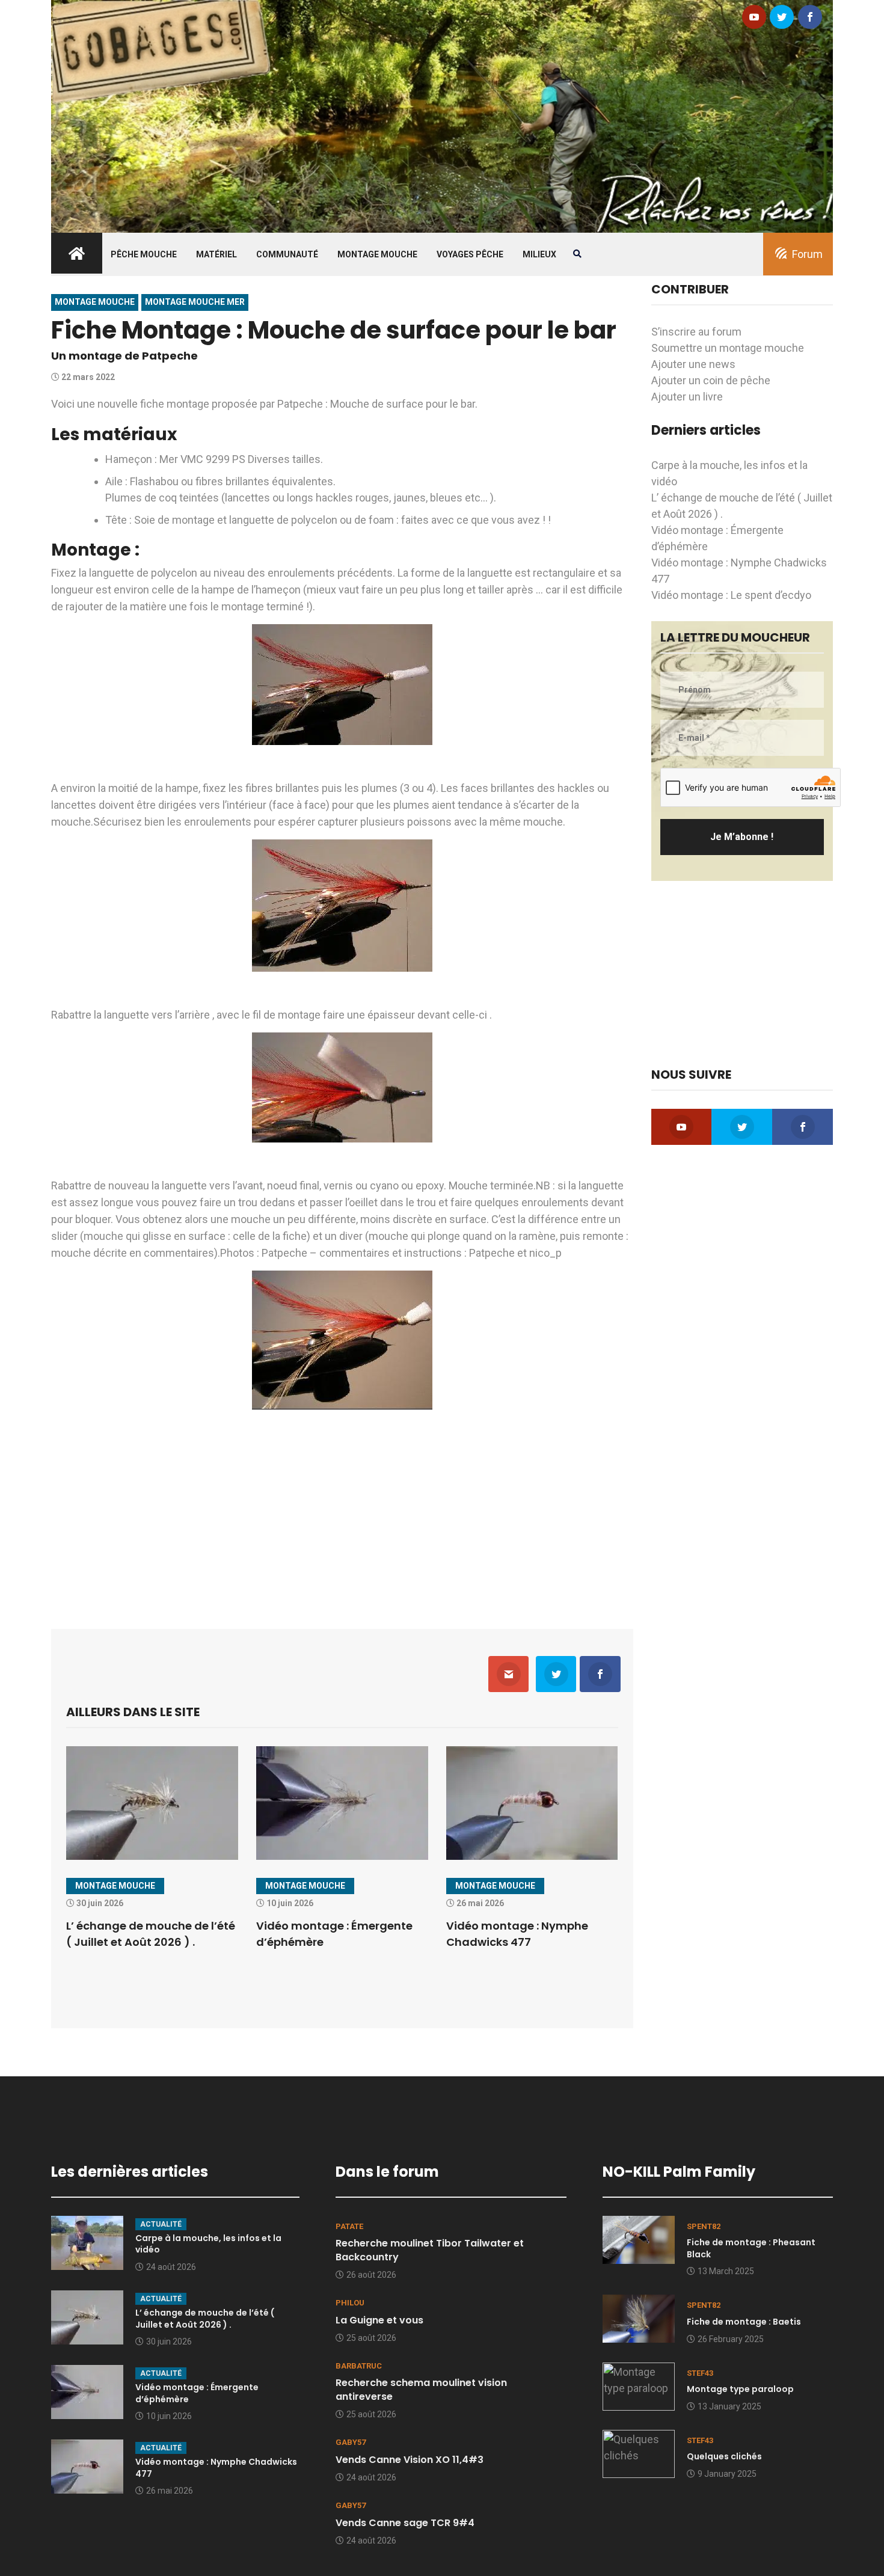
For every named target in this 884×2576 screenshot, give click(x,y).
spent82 (704, 2226)
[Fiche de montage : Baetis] (639, 2318)
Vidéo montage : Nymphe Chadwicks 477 (216, 2468)
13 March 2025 (726, 2271)
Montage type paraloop (740, 2389)
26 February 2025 (731, 2339)
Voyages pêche (470, 254)
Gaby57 (351, 2442)
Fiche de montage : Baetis (744, 2322)
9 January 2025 (727, 2474)
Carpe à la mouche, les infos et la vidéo (208, 2244)
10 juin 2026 (169, 2416)
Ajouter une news (693, 364)
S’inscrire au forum (696, 332)
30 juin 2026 (169, 2341)
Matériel (216, 254)
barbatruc (359, 2366)
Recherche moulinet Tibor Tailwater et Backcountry (430, 2250)
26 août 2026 (371, 2275)
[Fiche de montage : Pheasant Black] (639, 2238)
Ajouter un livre (687, 397)
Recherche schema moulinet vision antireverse (421, 2389)
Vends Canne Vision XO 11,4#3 (410, 2460)
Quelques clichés (724, 2456)
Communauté (287, 254)
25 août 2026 (371, 2338)
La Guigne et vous (379, 2320)
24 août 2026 (171, 2267)
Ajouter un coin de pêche (711, 380)
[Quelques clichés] (639, 2452)
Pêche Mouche (144, 254)
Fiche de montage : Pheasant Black (751, 2248)
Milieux (539, 254)
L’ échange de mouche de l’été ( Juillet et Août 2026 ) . (205, 2319)
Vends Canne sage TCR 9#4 (405, 2523)
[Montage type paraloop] (639, 2385)
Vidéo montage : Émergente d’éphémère (197, 2393)
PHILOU (350, 2303)
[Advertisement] (342, 1512)
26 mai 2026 (170, 2491)
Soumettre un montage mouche (728, 348)
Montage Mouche (377, 254)
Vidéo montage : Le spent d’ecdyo (731, 595)
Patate (349, 2226)
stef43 (700, 2373)
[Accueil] (442, 115)
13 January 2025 (729, 2406)
